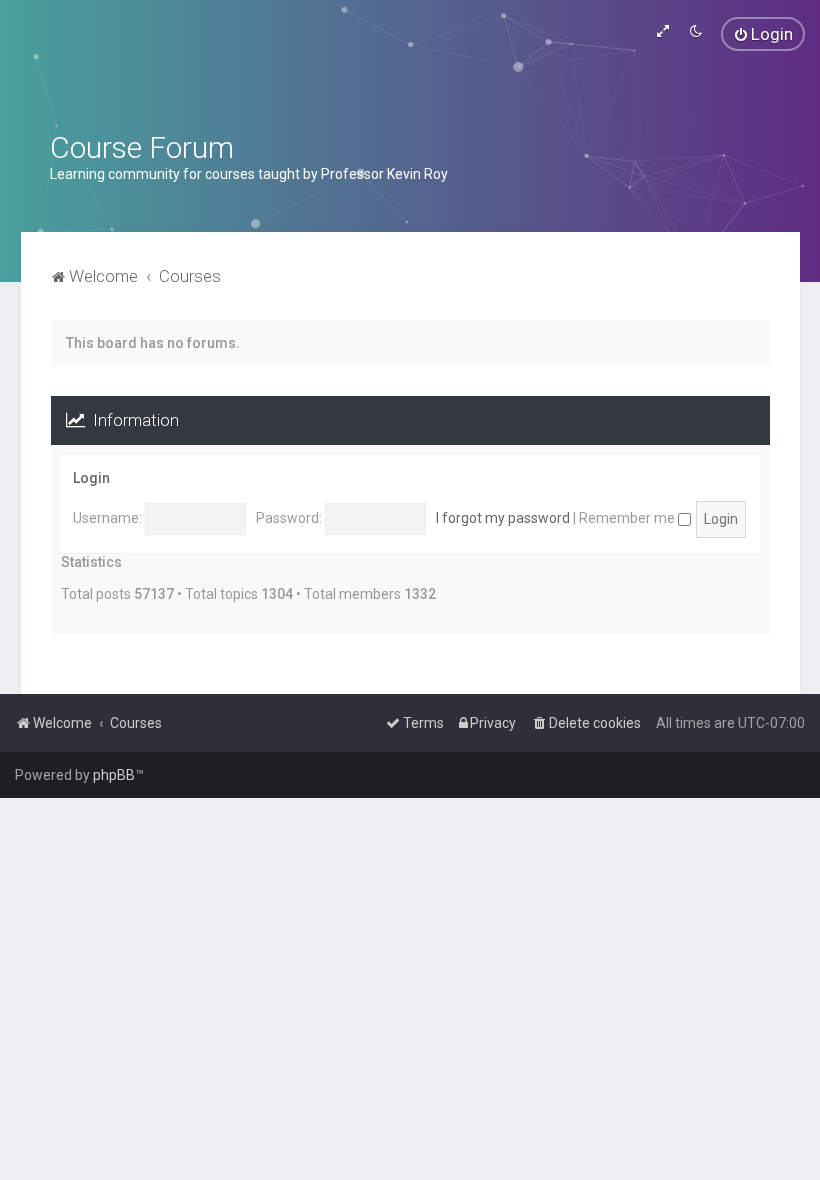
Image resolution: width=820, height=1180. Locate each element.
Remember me (628, 518)
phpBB (114, 775)
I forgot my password (503, 518)
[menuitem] (763, 34)
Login (91, 478)
